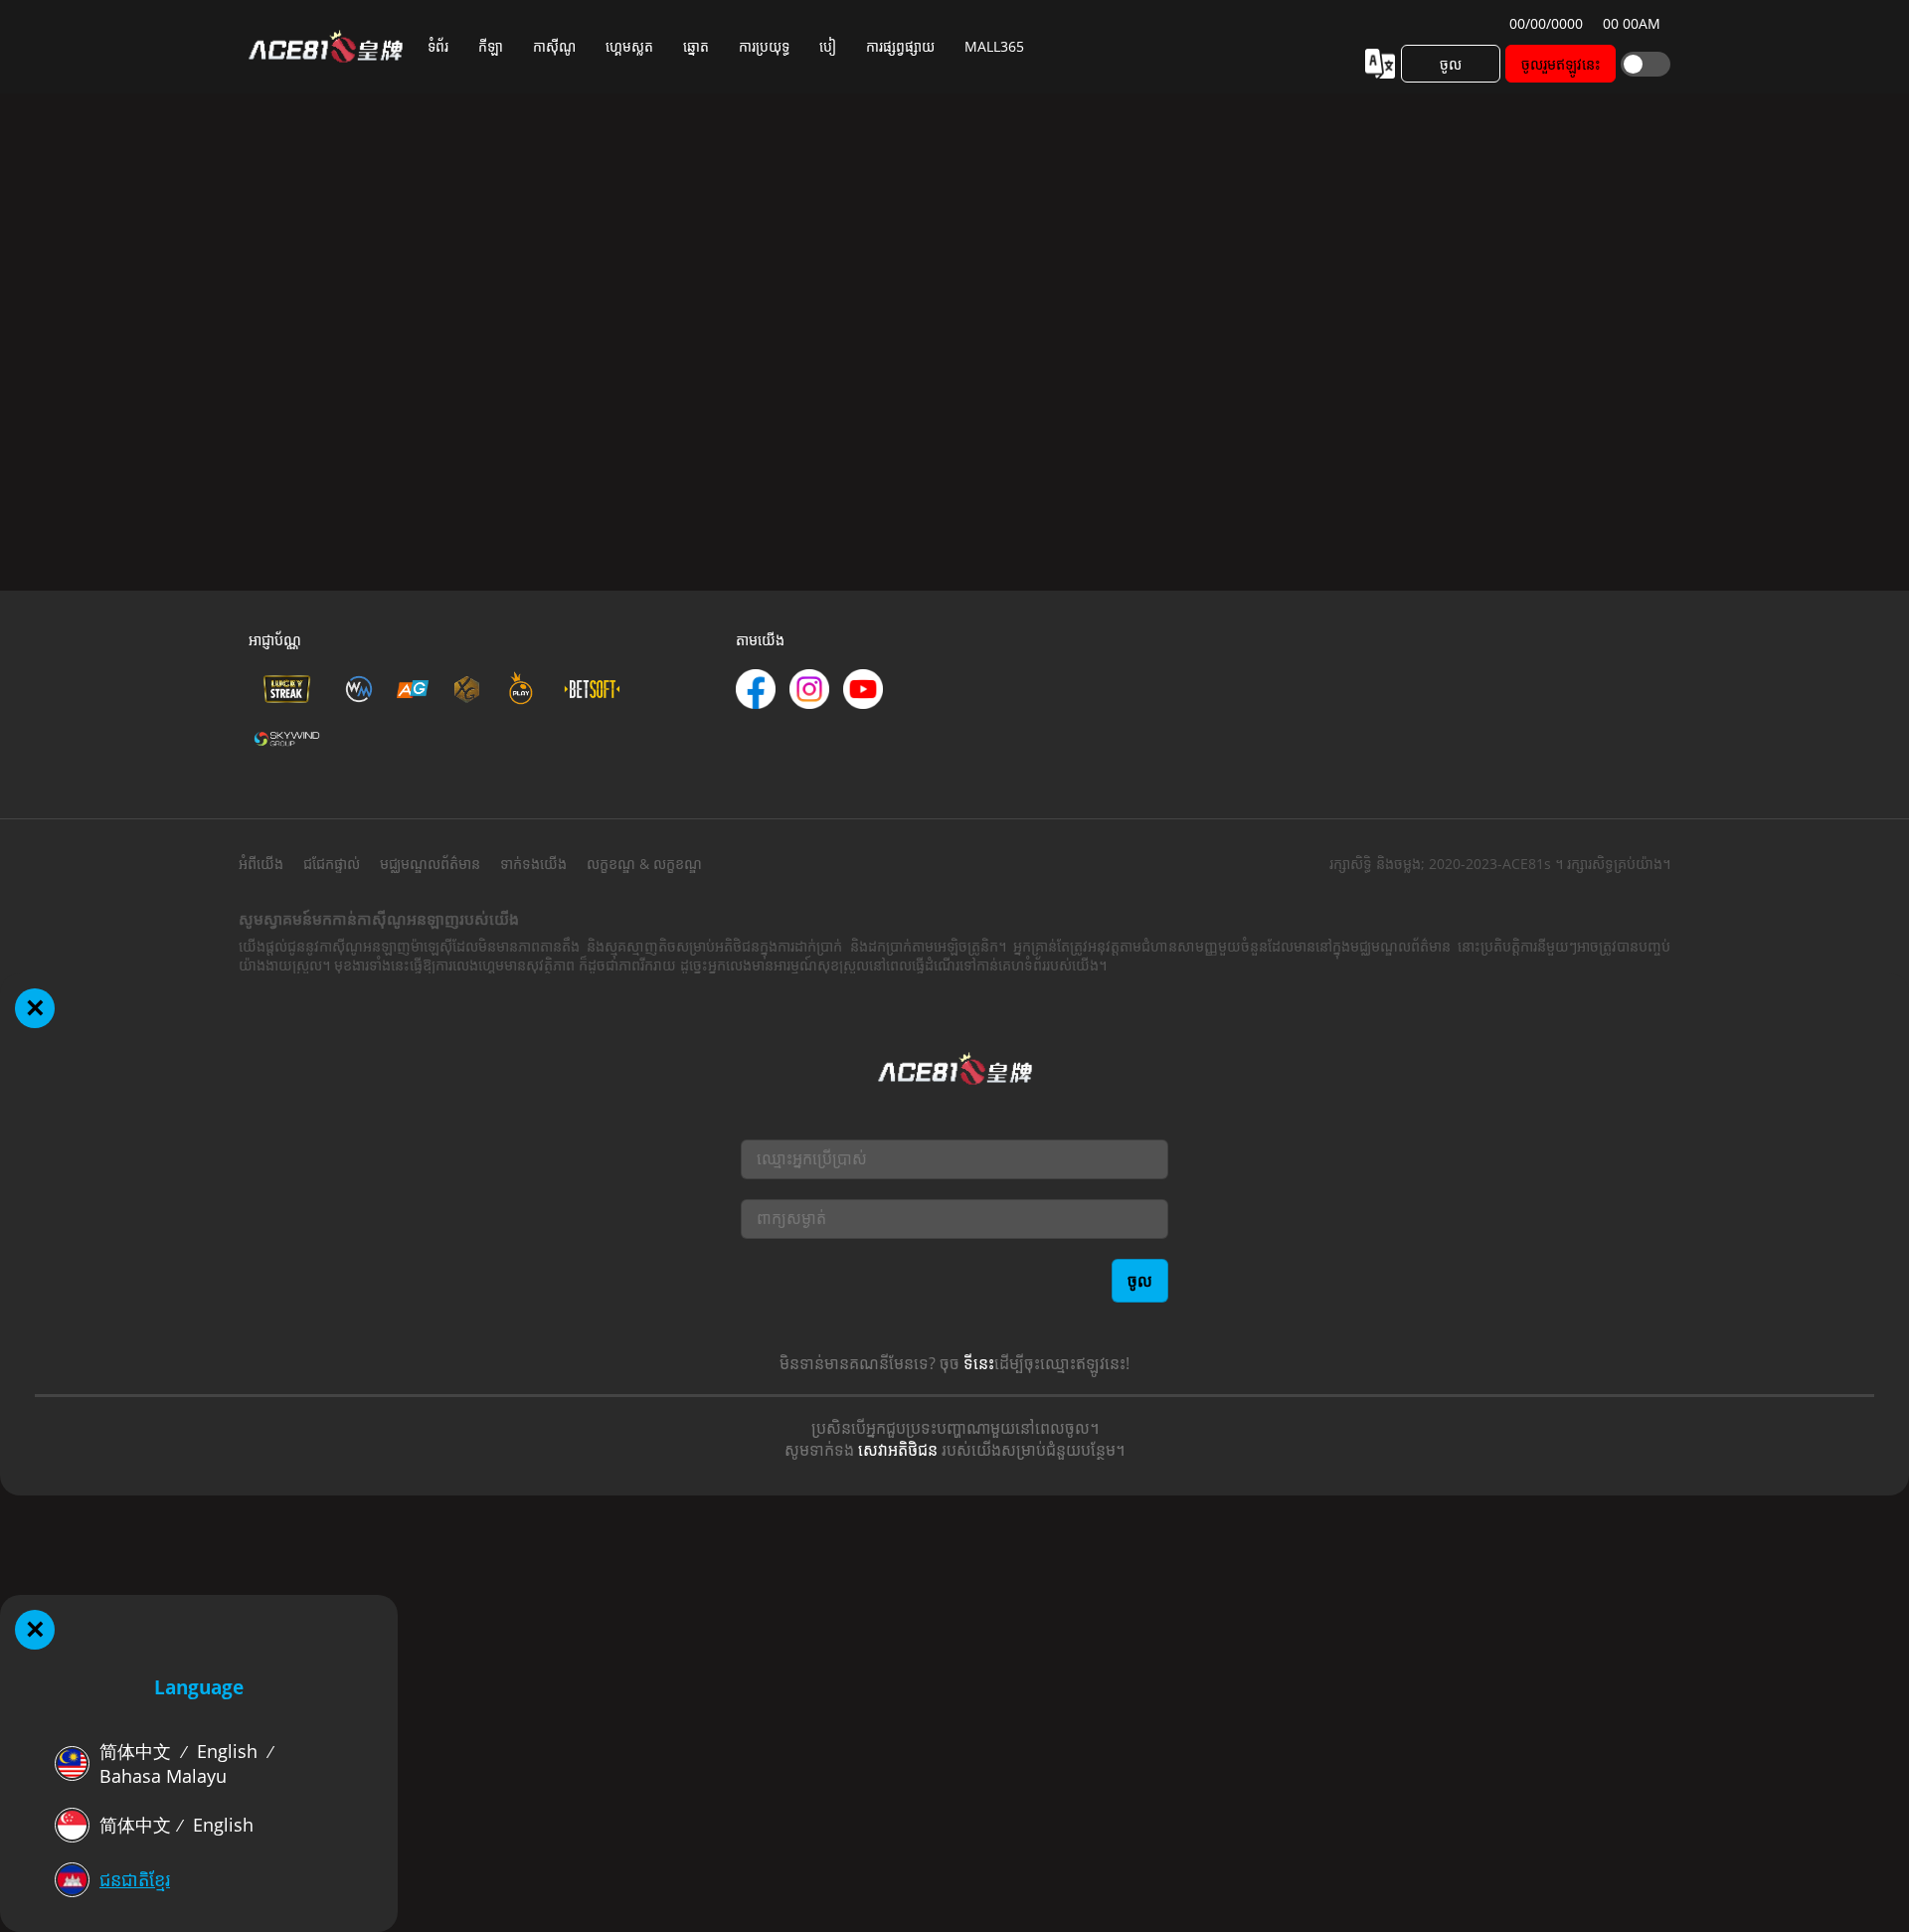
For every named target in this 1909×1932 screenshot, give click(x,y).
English (227, 1751)
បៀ (828, 46)
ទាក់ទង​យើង (533, 864)
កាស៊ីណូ (554, 46)
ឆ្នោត (696, 46)
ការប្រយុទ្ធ (764, 46)
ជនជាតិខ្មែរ (135, 1879)
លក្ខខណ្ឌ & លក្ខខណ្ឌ (644, 864)
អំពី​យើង (261, 864)
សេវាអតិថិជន (898, 1450)
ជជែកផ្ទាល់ (332, 864)
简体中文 (135, 1751)
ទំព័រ (438, 46)
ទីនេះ (979, 1363)
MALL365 (994, 46)
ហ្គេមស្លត (629, 46)
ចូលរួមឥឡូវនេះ (1561, 64)
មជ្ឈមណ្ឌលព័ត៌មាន (430, 864)
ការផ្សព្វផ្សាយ (900, 46)
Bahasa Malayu (163, 1776)
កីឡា (491, 46)
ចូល (1451, 64)
